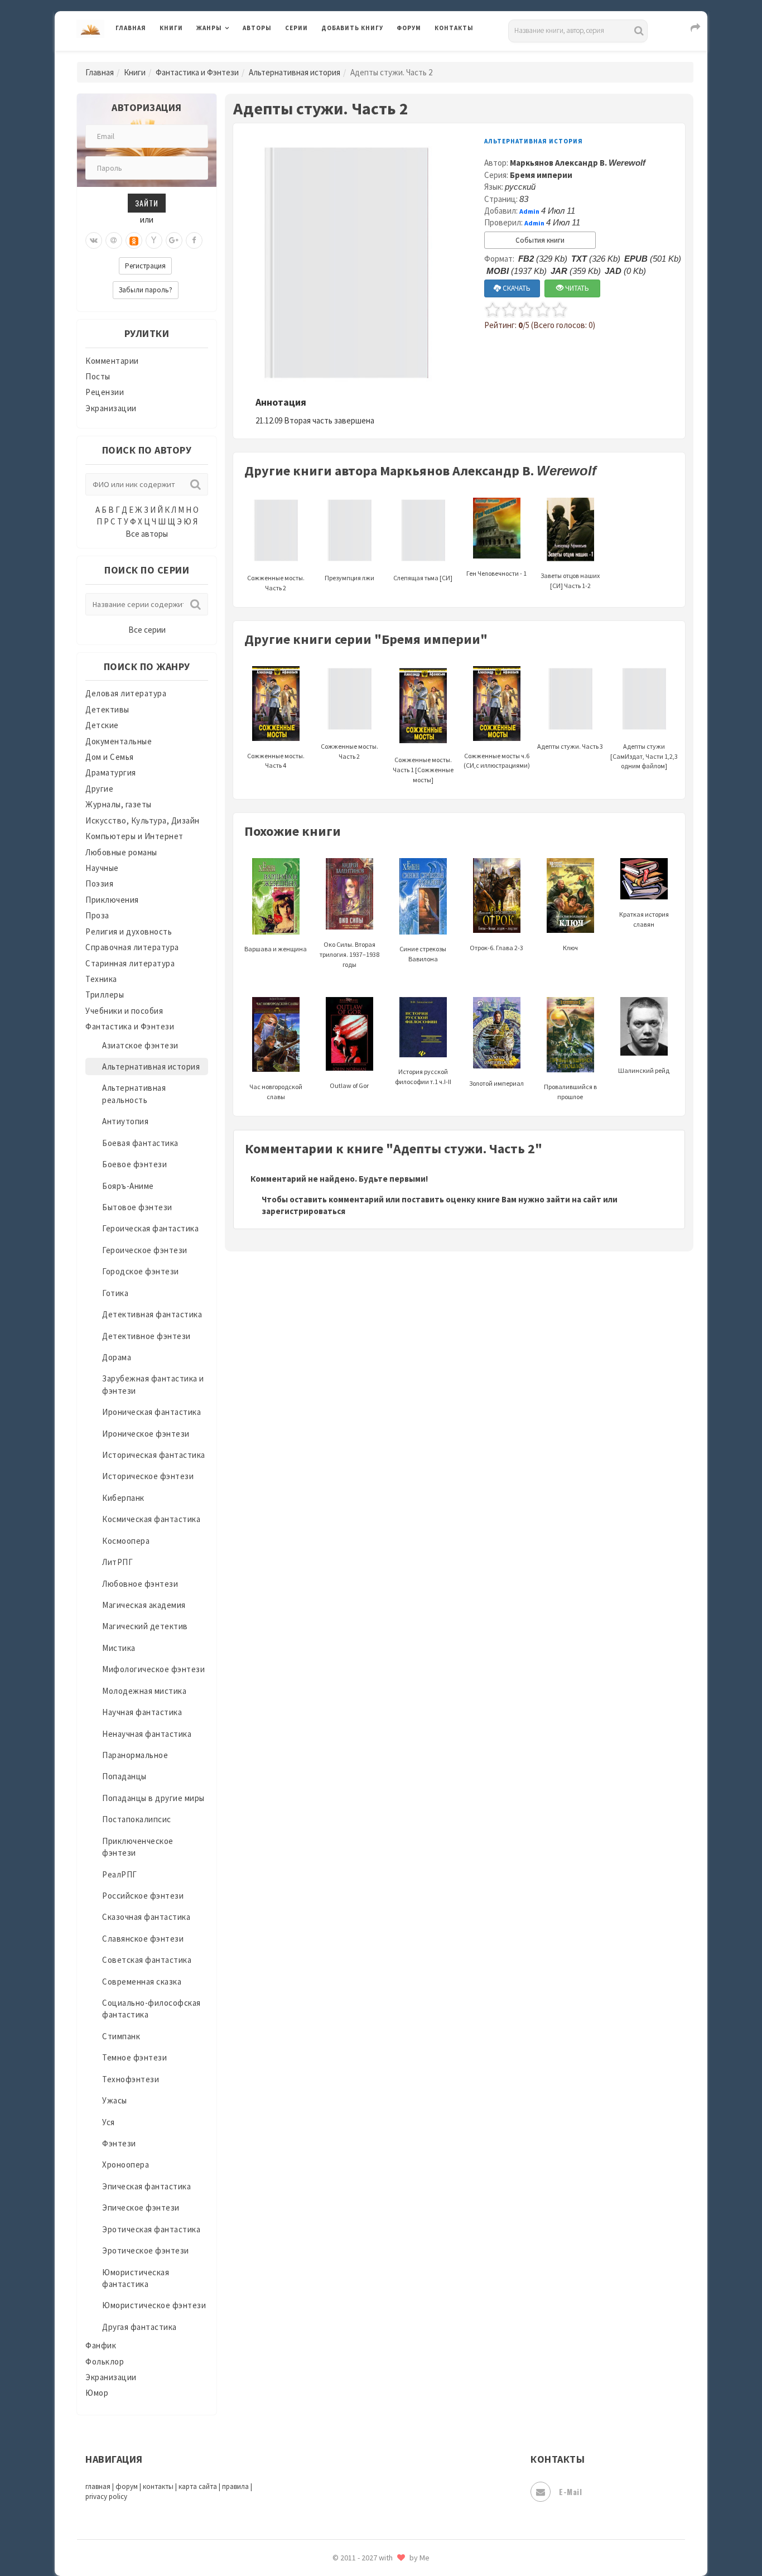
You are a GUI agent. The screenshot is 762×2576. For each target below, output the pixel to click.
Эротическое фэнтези (146, 2250)
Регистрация (145, 266)
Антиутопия (125, 1121)
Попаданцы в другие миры (153, 1798)
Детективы (107, 709)
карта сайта (198, 2486)
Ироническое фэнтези (146, 1434)
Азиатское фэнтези (140, 1045)
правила (235, 2486)
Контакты (454, 28)
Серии (296, 28)
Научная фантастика (142, 1712)
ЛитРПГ (117, 1562)
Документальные (119, 741)
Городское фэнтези (141, 1271)
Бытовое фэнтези (137, 1207)
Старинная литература (130, 963)
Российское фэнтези (143, 1896)
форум (127, 2486)
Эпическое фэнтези (141, 2207)
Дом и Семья (110, 757)
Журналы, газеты (119, 804)
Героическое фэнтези (145, 1250)
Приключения (112, 900)
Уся (108, 2122)
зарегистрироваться (303, 1211)
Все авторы (147, 534)
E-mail (570, 2491)
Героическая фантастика (150, 1228)
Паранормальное (135, 1755)
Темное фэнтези (134, 2057)
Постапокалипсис (137, 1819)
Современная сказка (142, 1982)
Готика (115, 1293)
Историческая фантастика (154, 1455)
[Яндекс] (154, 240)
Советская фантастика (147, 1960)
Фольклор (105, 2361)
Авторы (257, 28)
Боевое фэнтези (134, 1164)
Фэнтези (119, 2143)
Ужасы (115, 2100)
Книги (171, 28)
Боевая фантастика (140, 1143)
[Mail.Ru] (114, 240)
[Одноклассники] (134, 240)
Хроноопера (126, 2165)
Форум (409, 28)
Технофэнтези (131, 2079)
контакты (158, 2486)
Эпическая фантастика (146, 2186)
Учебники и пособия (124, 1011)
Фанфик (101, 2345)
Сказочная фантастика (146, 1917)
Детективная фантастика (152, 1314)
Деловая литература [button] (236, 57)
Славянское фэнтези (143, 1939)
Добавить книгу (352, 28)
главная (98, 2486)
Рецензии (105, 392)
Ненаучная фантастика (147, 1734)
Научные (102, 868)
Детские (102, 725)
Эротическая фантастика (151, 2229)
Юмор (97, 2393)
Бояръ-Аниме (128, 1186)
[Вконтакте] (94, 240)
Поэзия (99, 883)
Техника (101, 979)
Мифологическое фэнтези (153, 1669)
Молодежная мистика (144, 1691)
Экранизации (111, 408)
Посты (98, 376)
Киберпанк (123, 1498)
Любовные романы (121, 852)
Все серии (147, 630)
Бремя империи (541, 175)
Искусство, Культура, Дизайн (143, 820)
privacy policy (106, 2496)
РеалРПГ (120, 1874)
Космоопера (126, 1541)
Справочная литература (132, 947)
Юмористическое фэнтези (154, 2305)
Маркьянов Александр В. (578, 163)
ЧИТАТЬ (576, 288)
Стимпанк (121, 2036)
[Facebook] (194, 240)
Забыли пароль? (146, 290)
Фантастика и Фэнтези (197, 72)
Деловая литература (361, 57)
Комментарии (112, 361)
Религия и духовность (129, 931)
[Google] (174, 240)
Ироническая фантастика (151, 1412)
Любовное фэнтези (140, 1584)
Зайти (147, 203)
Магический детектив (145, 1626)
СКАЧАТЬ (516, 288)
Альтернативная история (295, 72)
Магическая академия (144, 1605)
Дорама (117, 1357)
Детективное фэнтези (146, 1336)
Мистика (119, 1648)
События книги (540, 240)
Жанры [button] (209, 28)
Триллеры (105, 995)
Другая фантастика (139, 2327)
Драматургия (111, 772)
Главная (131, 28)
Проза (97, 915)
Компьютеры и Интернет (134, 836)
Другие (99, 789)
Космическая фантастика (151, 1519)
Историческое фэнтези (148, 1476)
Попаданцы (124, 1776)
